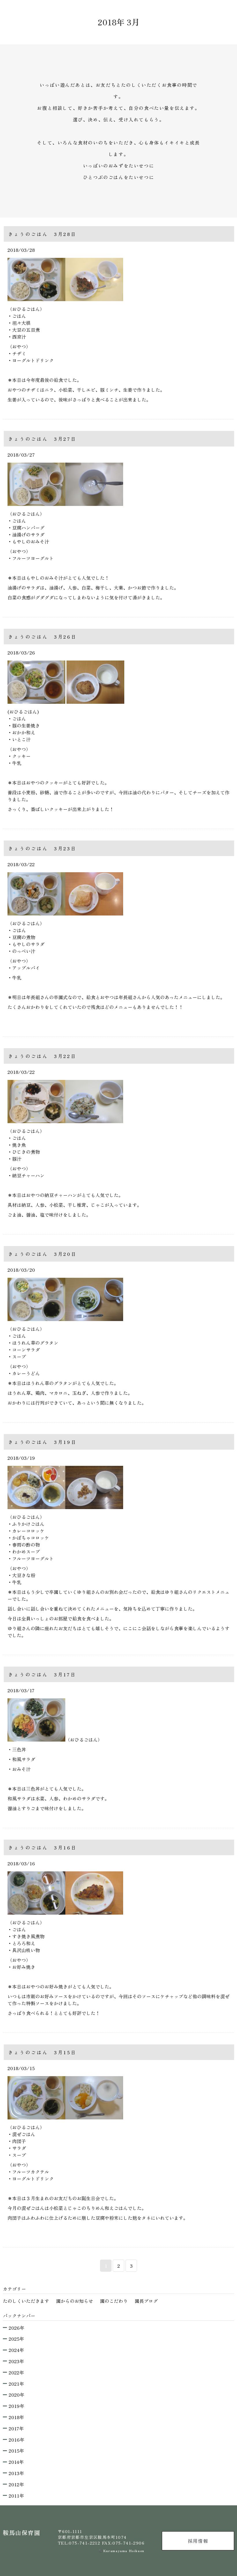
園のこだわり (114, 2301)
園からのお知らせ (75, 2301)
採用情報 (198, 2541)
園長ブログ (146, 2301)
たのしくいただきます (26, 2301)
